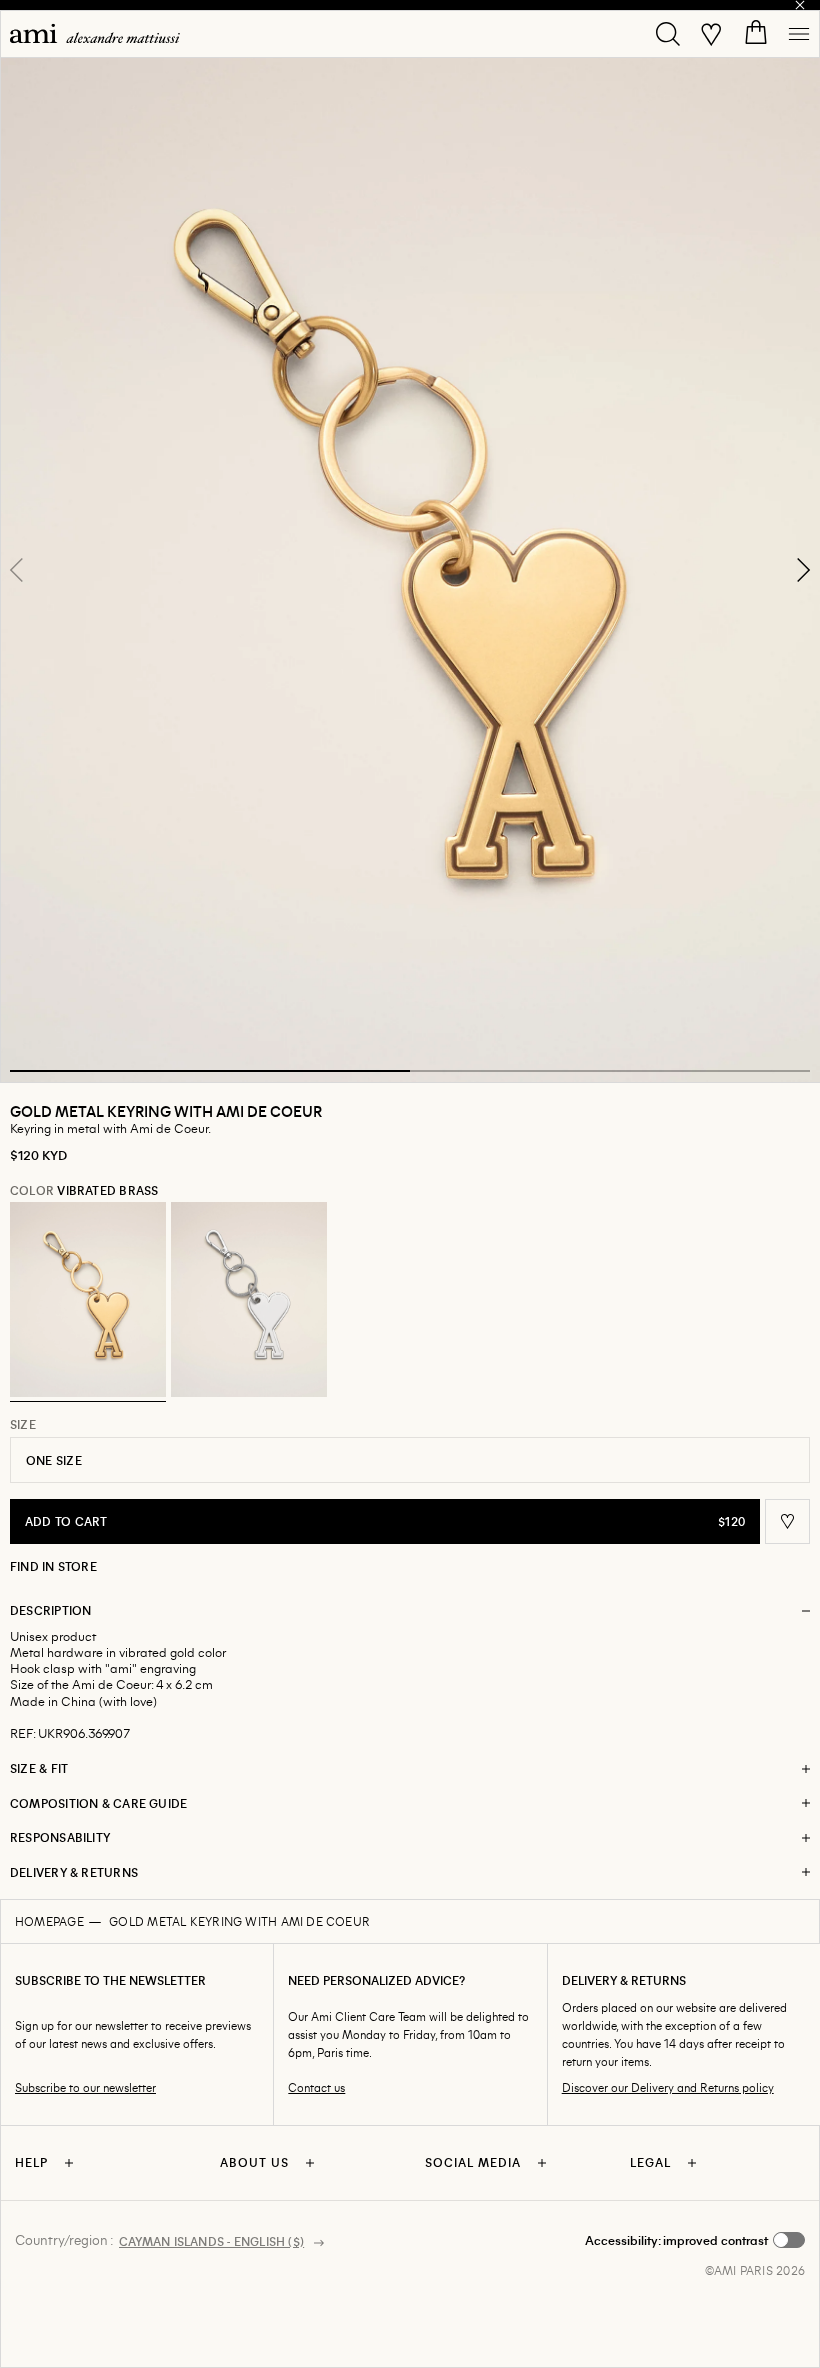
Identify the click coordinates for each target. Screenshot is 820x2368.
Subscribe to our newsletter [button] (85, 2087)
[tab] (210, 1071)
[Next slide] (803, 570)
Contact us (316, 2087)
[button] (410, 569)
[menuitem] (95, 33)
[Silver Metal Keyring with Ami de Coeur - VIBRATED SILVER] (249, 1299)
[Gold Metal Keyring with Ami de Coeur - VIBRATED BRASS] (88, 1299)
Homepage (49, 1921)
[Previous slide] (17, 570)
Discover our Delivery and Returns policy (668, 2087)
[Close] (800, 5)
